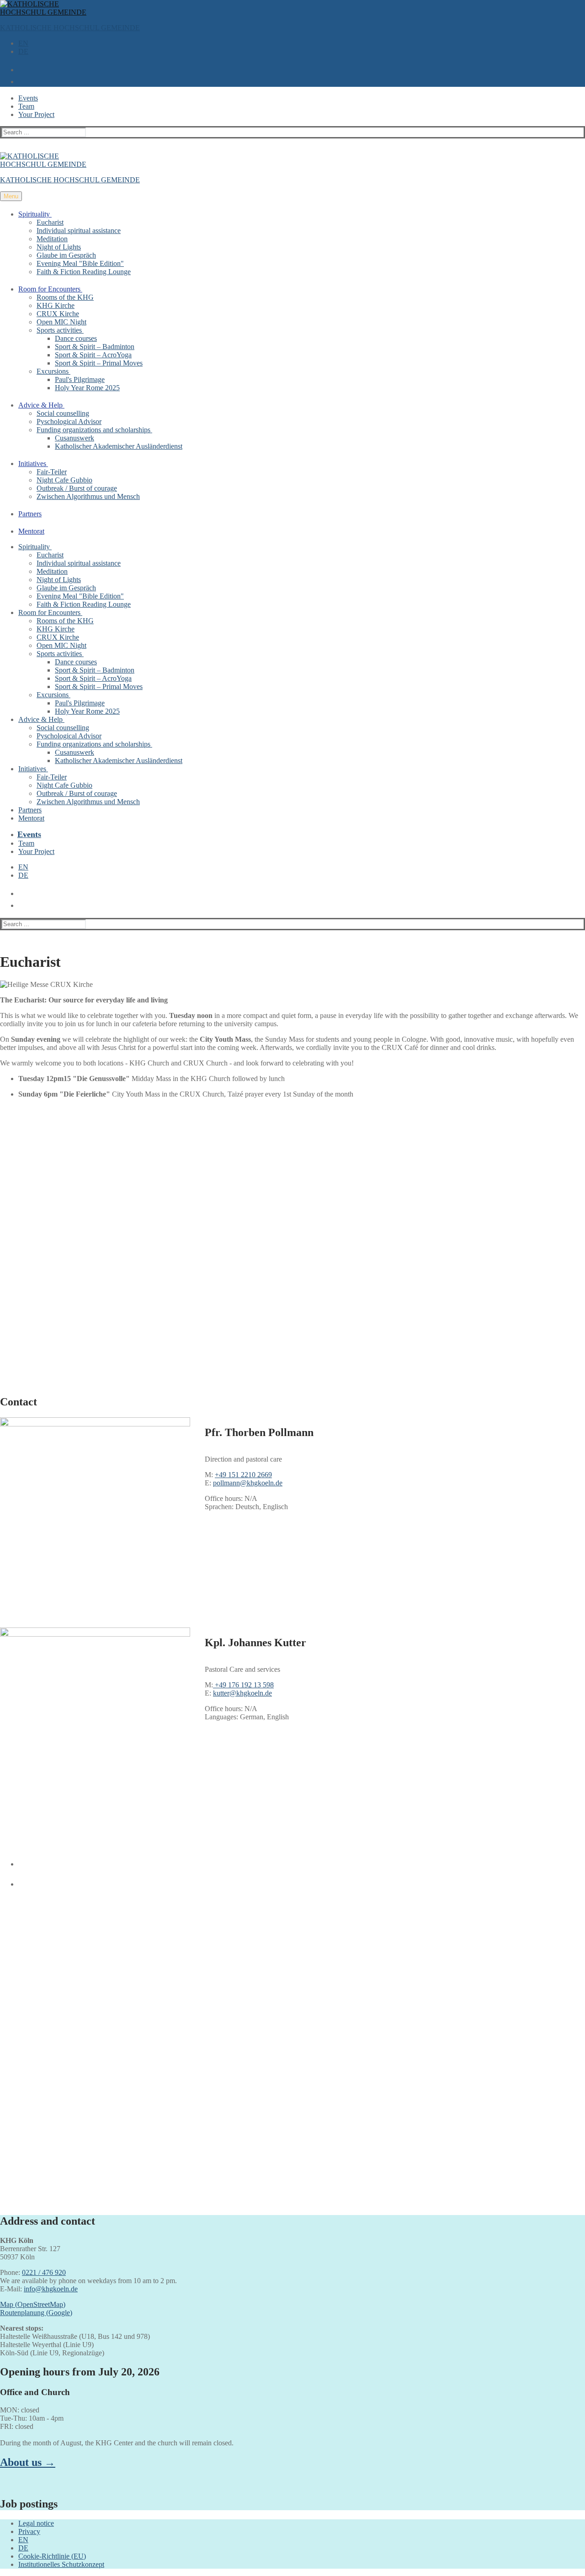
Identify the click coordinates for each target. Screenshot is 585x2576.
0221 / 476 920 (44, 2272)
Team (26, 106)
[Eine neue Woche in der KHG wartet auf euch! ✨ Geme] (72, 2050)
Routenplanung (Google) (36, 2313)
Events (28, 98)
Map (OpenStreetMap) (33, 2304)
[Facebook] (20, 1860)
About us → (28, 2462)
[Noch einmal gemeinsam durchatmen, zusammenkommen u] (219, 1949)
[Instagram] (20, 1881)
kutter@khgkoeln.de (242, 1693)
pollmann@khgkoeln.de (248, 1483)
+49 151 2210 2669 (243, 1475)
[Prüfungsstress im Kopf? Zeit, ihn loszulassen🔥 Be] (366, 1941)
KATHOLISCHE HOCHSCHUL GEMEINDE (70, 28)
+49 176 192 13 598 (243, 1685)
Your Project (36, 114)
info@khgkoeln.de (51, 2289)
